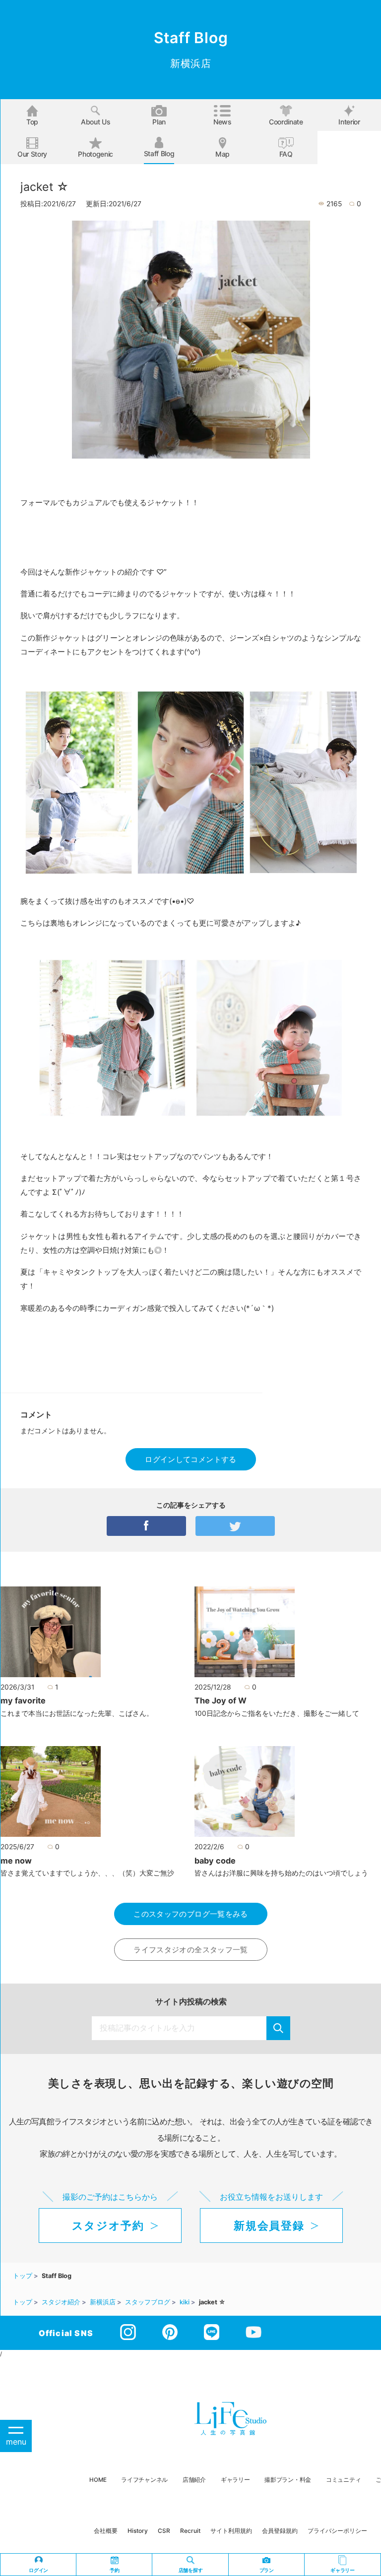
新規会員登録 (269, 2225)
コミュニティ (343, 2480)
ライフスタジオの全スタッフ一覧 (191, 1950)
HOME (98, 2480)
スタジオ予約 (108, 2225)
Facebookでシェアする (146, 1526)
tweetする (235, 1526)
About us (95, 122)
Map (222, 154)
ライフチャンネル (144, 2480)
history (138, 2531)
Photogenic (95, 154)
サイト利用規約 (231, 2531)
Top (32, 122)
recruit (190, 2531)
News (222, 122)
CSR (164, 2531)
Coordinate (286, 122)
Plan (159, 122)
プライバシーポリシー (337, 2531)
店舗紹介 (194, 2480)
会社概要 (106, 2531)
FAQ (286, 154)
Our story (32, 154)
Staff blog (159, 153)
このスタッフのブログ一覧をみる (191, 1914)
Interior (349, 122)
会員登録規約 (280, 2531)
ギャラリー (235, 2480)
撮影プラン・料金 (288, 2480)
